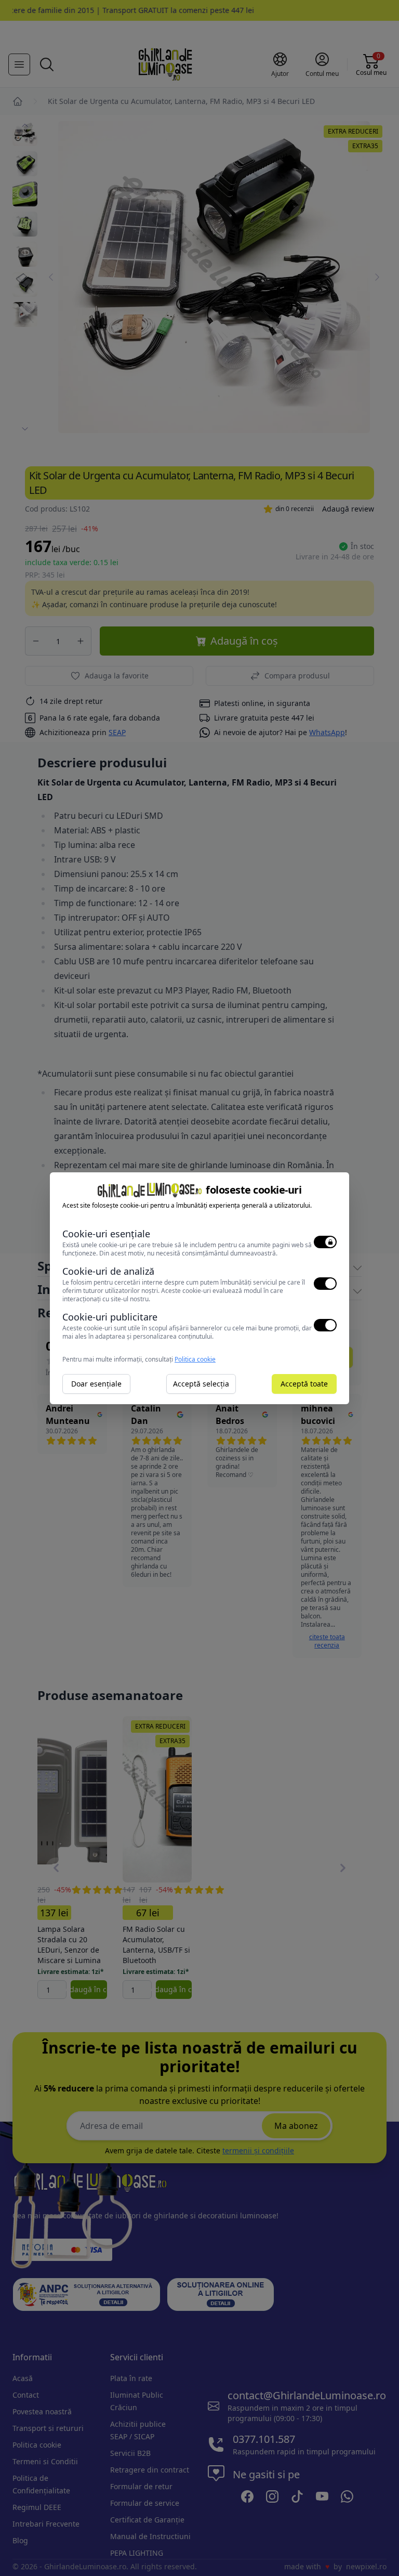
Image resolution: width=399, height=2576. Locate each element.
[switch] (325, 1242)
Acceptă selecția (201, 1384)
